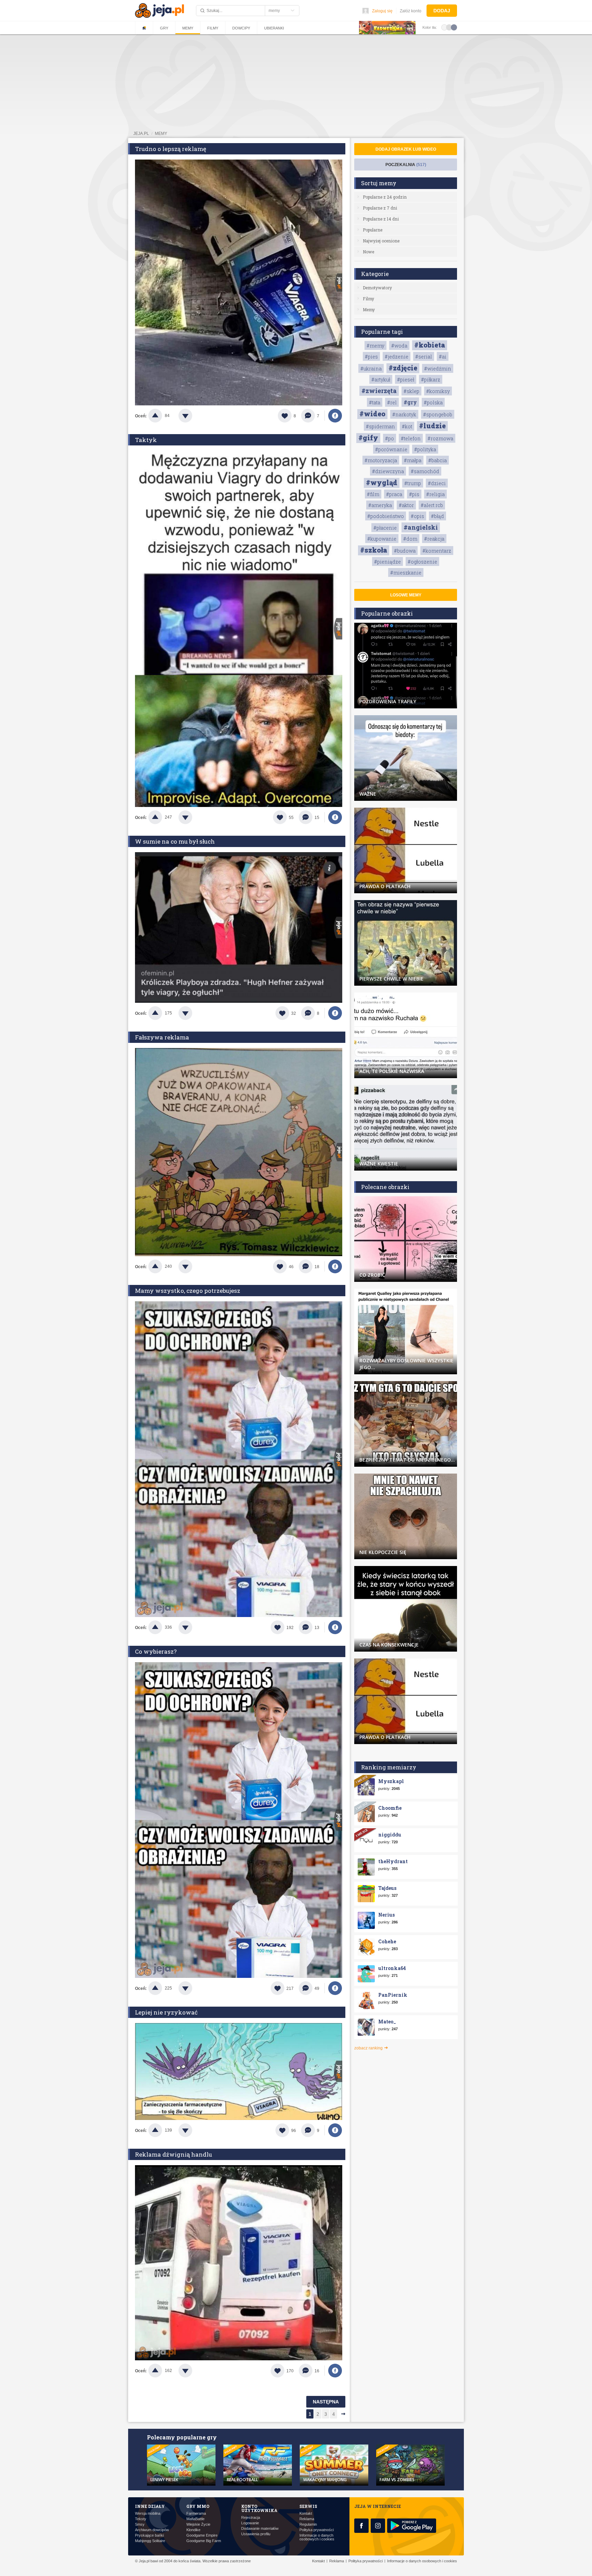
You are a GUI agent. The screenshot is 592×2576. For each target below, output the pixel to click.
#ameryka (380, 505)
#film (373, 494)
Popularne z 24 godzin (385, 197)
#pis (414, 494)
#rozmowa (440, 438)
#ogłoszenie (422, 562)
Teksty (141, 2519)
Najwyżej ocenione (381, 241)
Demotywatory (377, 288)
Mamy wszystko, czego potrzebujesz (188, 1291)
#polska (433, 402)
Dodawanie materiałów (260, 2529)
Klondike (193, 2530)
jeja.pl (141, 134)
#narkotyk (404, 414)
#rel (392, 402)
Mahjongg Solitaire (150, 2541)
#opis (417, 516)
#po (390, 438)
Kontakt (306, 2514)
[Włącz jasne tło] (444, 27)
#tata (375, 402)
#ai (443, 357)
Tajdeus (387, 1888)
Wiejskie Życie (198, 2524)
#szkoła (374, 550)
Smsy (140, 2524)
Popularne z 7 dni (380, 208)
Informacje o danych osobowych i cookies (317, 2537)
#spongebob (438, 414)
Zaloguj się (382, 11)
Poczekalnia (406, 165)
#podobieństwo (386, 516)
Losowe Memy (406, 595)
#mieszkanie (406, 573)
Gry (164, 28)
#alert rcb (432, 505)
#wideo (372, 414)
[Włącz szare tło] (449, 27)
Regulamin (308, 2524)
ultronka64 (392, 1968)
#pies (371, 357)
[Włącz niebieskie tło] (454, 27)
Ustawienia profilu (256, 2534)
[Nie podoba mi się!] (194, 416)
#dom (410, 539)
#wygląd (382, 482)
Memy (188, 28)
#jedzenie (397, 357)
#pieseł (406, 380)
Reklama (307, 2519)
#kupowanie (382, 539)
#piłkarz (431, 380)
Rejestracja (251, 2518)
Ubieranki (274, 28)
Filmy (213, 28)
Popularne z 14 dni (381, 219)
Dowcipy (241, 28)
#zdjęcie (403, 368)
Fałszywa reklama (162, 1037)
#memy (375, 346)
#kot (407, 426)
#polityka (425, 449)
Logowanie (250, 2523)
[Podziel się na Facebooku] (335, 416)
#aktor (406, 505)
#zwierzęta (379, 391)
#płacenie (385, 528)
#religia (435, 494)
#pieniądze (387, 562)
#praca (394, 494)
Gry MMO (198, 2506)
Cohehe (387, 1941)
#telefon (411, 438)
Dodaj (442, 11)
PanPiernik (393, 1995)
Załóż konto (411, 11)
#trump (413, 483)
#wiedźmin (438, 369)
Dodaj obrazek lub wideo (406, 149)
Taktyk (146, 440)
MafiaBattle (195, 2519)
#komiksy (438, 391)
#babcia (437, 460)
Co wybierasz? (156, 1651)
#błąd (437, 516)
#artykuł (381, 380)
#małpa (413, 460)
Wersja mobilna (148, 2514)
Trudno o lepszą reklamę (171, 149)
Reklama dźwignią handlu (174, 2154)
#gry (410, 402)
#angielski (421, 527)
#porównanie (391, 449)
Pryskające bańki (149, 2535)
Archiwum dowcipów (152, 2530)
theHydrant (393, 1861)
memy (161, 134)
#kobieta (430, 345)
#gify (368, 438)
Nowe (368, 252)
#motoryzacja (381, 460)
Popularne (373, 230)
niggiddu (390, 1835)
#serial (424, 357)
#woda (399, 346)
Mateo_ (387, 2022)
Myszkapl (391, 1781)
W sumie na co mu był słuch (175, 841)
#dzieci (437, 483)
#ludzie (432, 426)
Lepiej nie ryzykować (166, 2012)
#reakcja (434, 539)
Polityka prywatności (317, 2530)
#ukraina (371, 369)
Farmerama (196, 2514)
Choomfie (390, 1808)
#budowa (405, 551)
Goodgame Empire (202, 2535)
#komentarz (437, 551)
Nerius (386, 1915)
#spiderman (380, 426)
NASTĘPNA (326, 2402)
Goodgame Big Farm (204, 2541)
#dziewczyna (388, 471)
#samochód (425, 471)
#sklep (411, 391)
